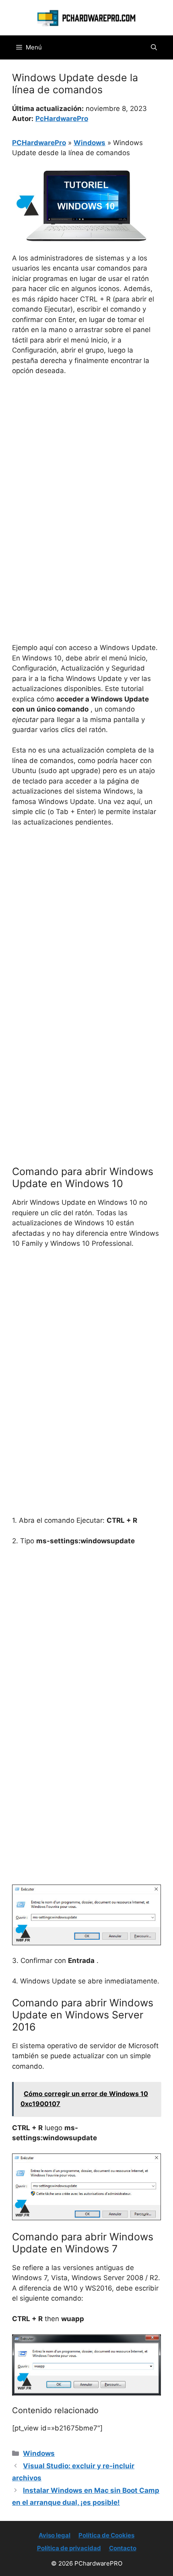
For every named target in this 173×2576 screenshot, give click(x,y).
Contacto (123, 2548)
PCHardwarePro (39, 143)
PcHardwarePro (62, 119)
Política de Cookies (106, 2535)
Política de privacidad (69, 2548)
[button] (154, 47)
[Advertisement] (86, 473)
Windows (90, 143)
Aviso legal (55, 2535)
